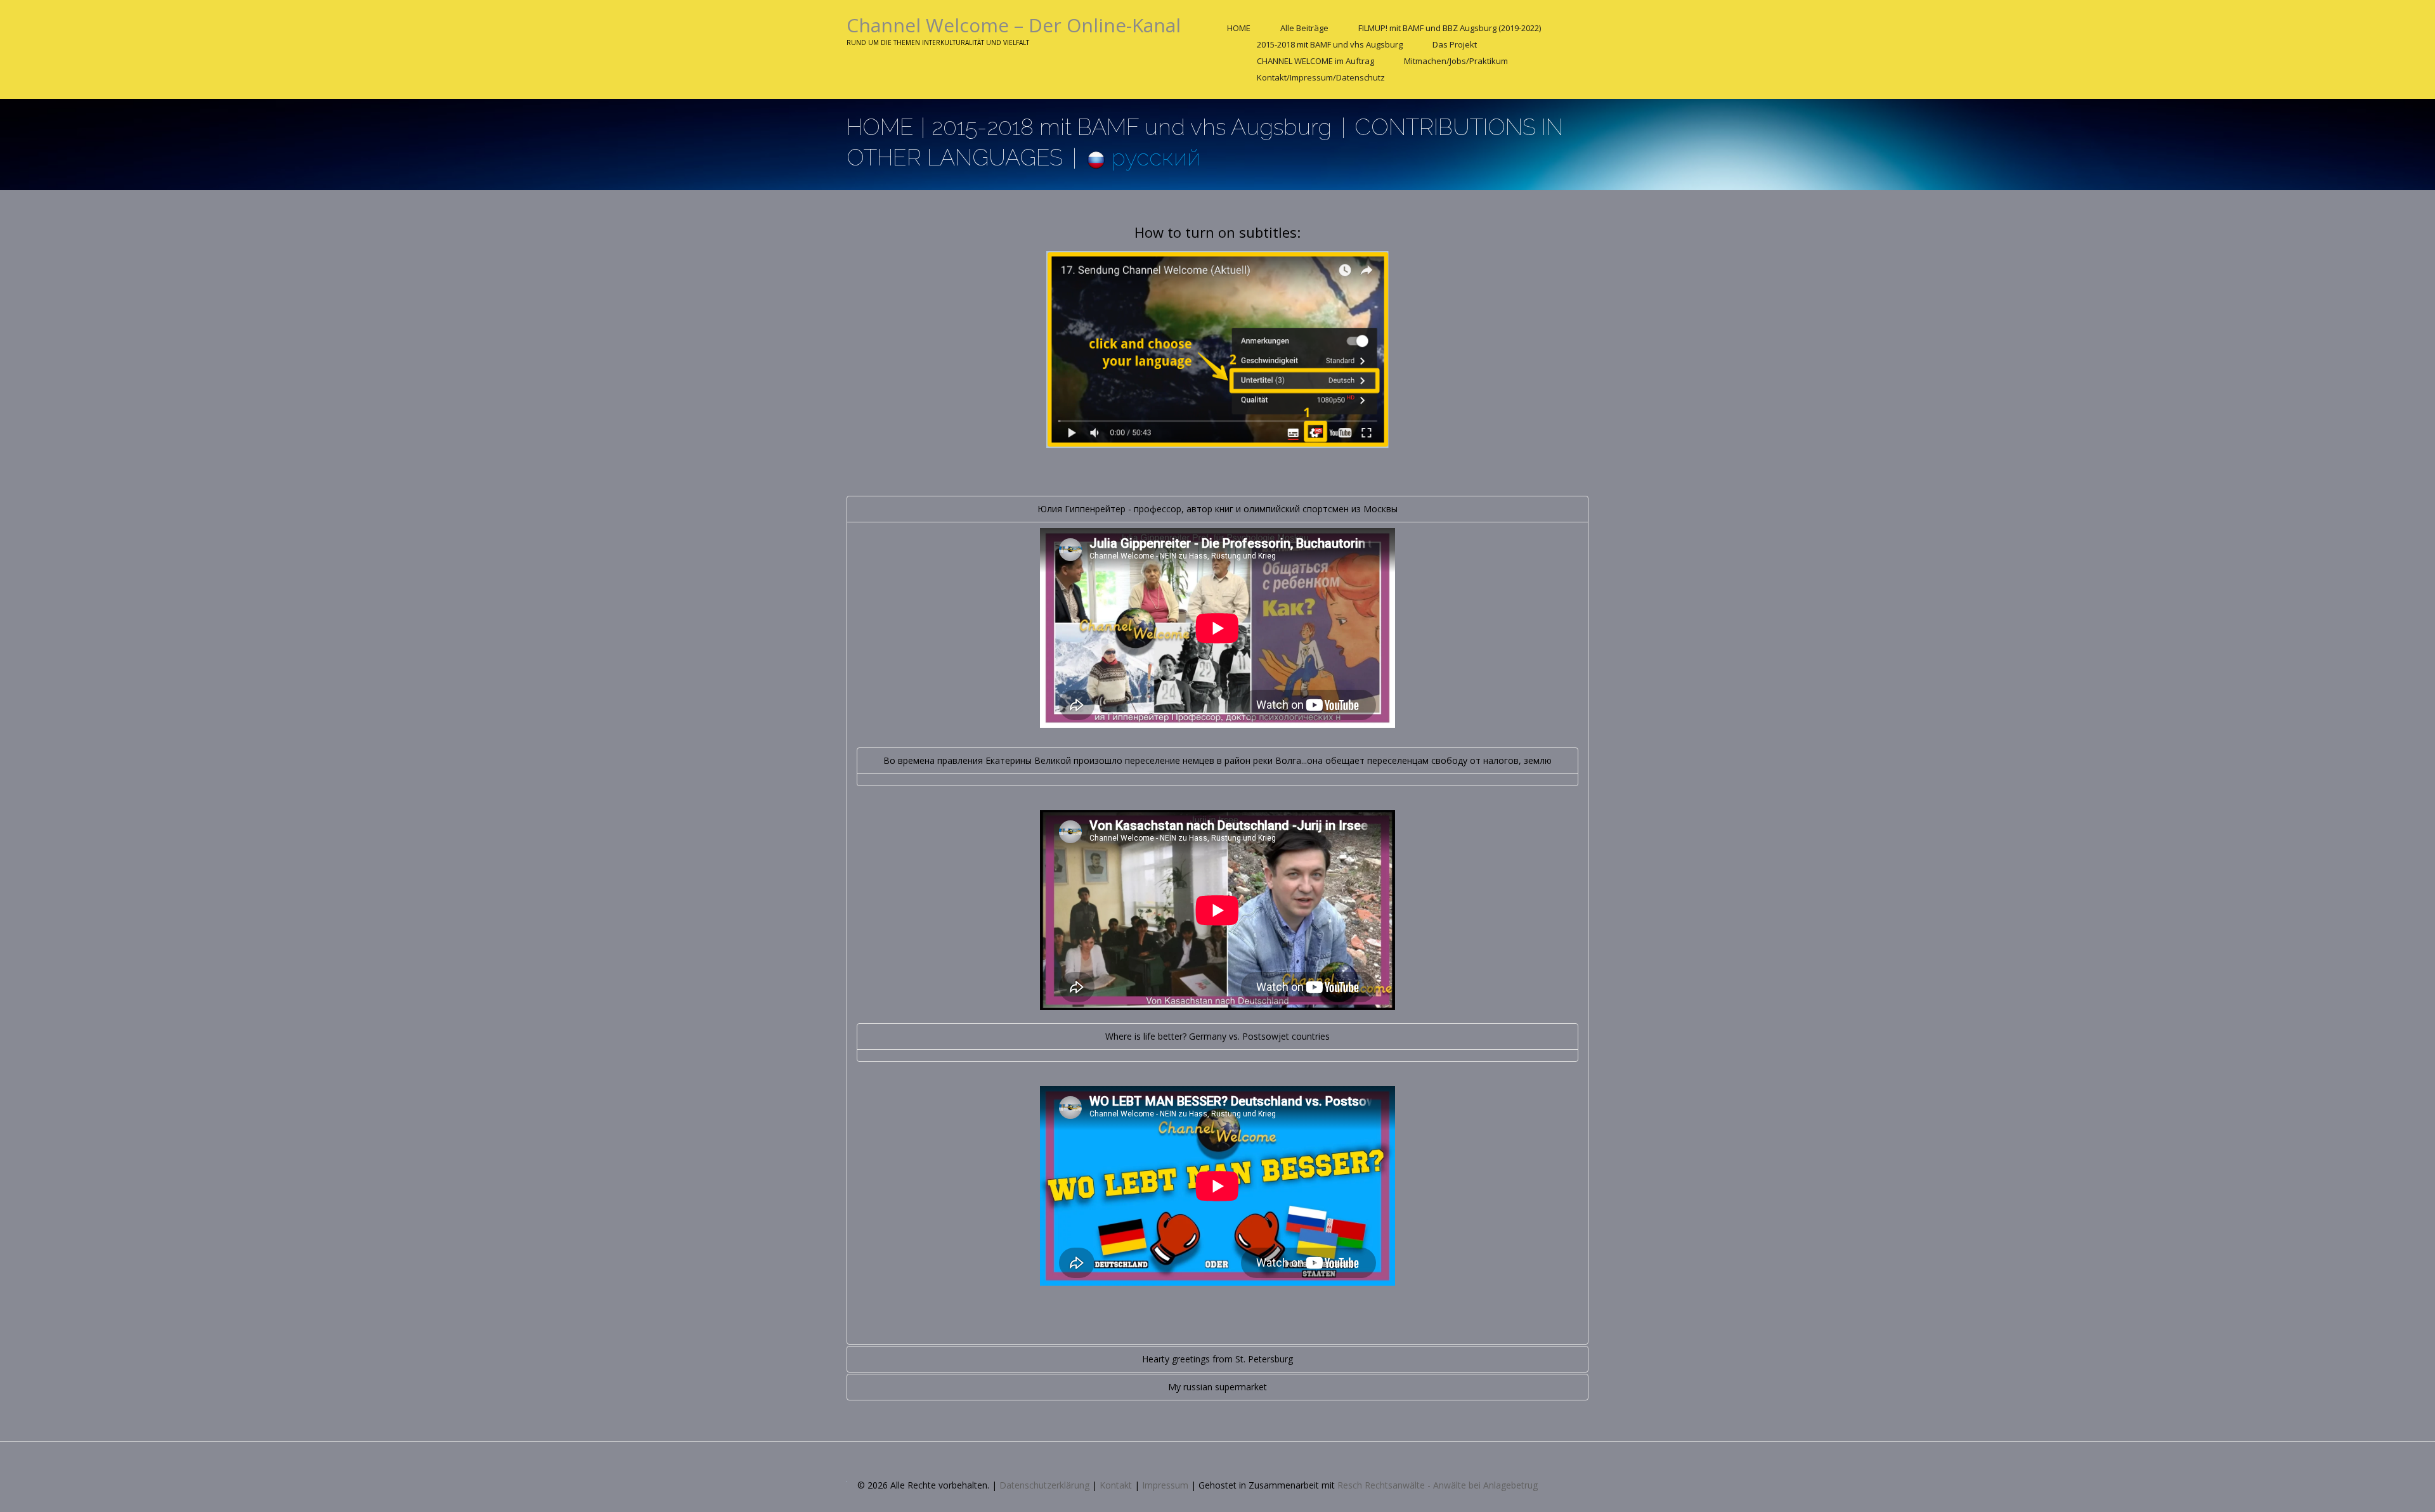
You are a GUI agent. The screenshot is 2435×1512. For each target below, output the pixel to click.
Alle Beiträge (1304, 28)
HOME (1239, 28)
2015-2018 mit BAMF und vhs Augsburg (1330, 44)
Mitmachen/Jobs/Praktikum (1456, 61)
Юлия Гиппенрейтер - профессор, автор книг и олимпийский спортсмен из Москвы (1217, 509)
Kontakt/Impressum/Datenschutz (1321, 77)
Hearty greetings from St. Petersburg (1217, 1359)
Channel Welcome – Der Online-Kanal (1014, 25)
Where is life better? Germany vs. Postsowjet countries (1217, 1036)
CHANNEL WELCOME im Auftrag (1315, 61)
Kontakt (1116, 1485)
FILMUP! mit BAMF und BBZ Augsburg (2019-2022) (1450, 28)
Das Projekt (1455, 44)
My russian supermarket (1217, 1387)
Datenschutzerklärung (1044, 1485)
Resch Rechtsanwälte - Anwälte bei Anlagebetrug (1438, 1485)
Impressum (1165, 1485)
